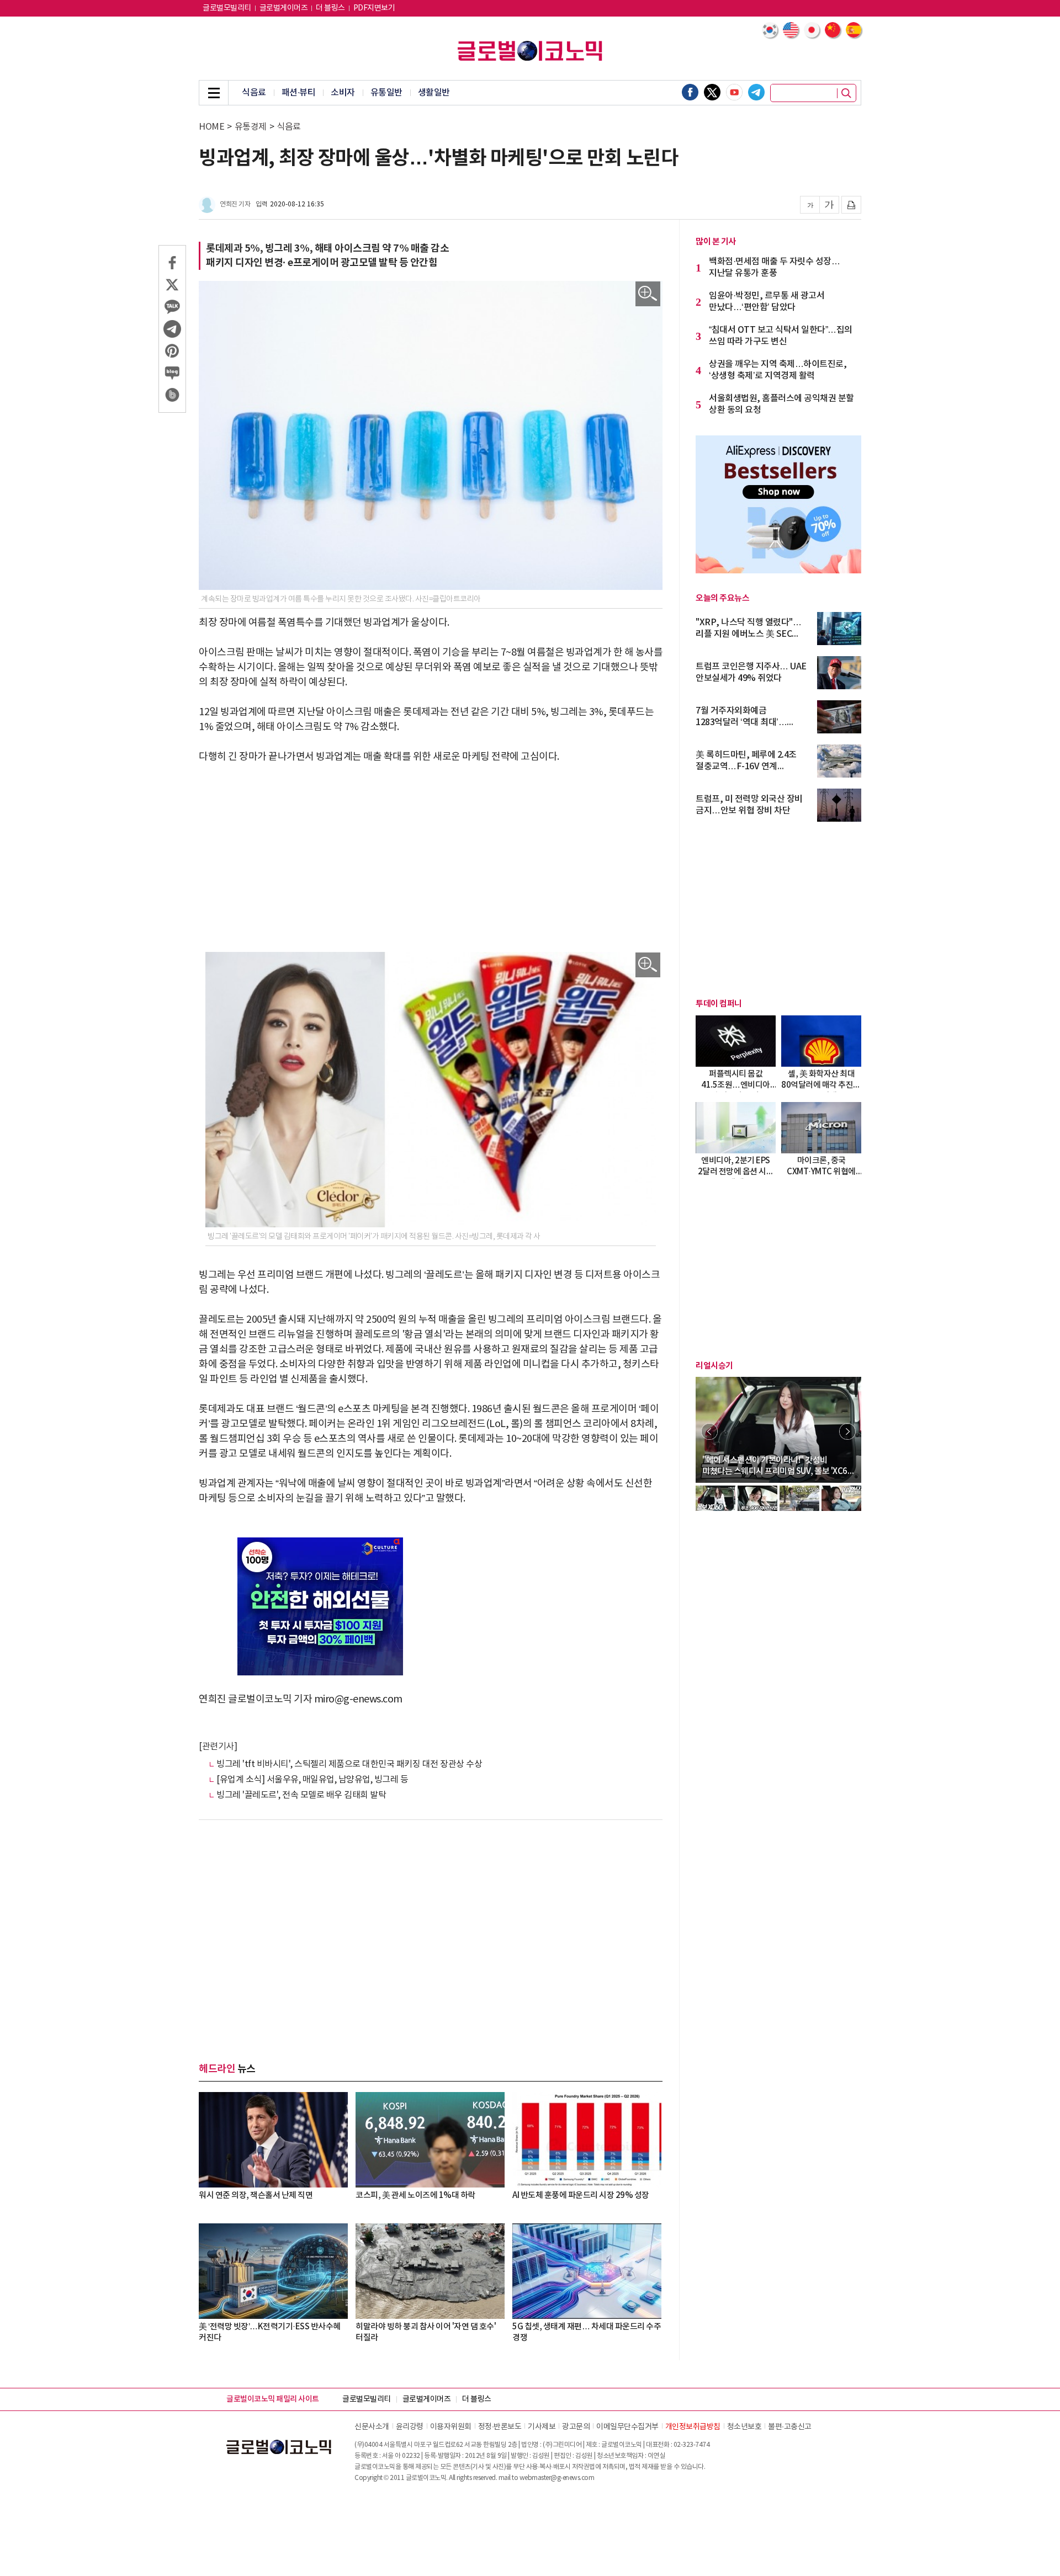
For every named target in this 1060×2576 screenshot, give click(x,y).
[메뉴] (214, 93)
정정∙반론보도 (500, 2427)
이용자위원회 (451, 2427)
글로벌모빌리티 (227, 8)
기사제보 (542, 2427)
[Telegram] (756, 92)
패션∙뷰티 (299, 93)
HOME (211, 127)
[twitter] (712, 92)
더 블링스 (330, 8)
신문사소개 (372, 2427)
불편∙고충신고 (790, 2427)
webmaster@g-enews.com (557, 2478)
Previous (709, 1431)
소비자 (343, 93)
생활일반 (434, 93)
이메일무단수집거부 (627, 2427)
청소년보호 (744, 2427)
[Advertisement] (431, 858)
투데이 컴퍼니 (719, 1004)
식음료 (254, 93)
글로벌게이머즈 (284, 8)
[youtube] (734, 92)
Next (847, 1431)
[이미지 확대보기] (648, 294)
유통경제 (251, 127)
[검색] (846, 93)
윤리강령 (410, 2427)
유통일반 (386, 93)
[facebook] (690, 92)
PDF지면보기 (374, 8)
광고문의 (576, 2427)
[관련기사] (218, 1747)
